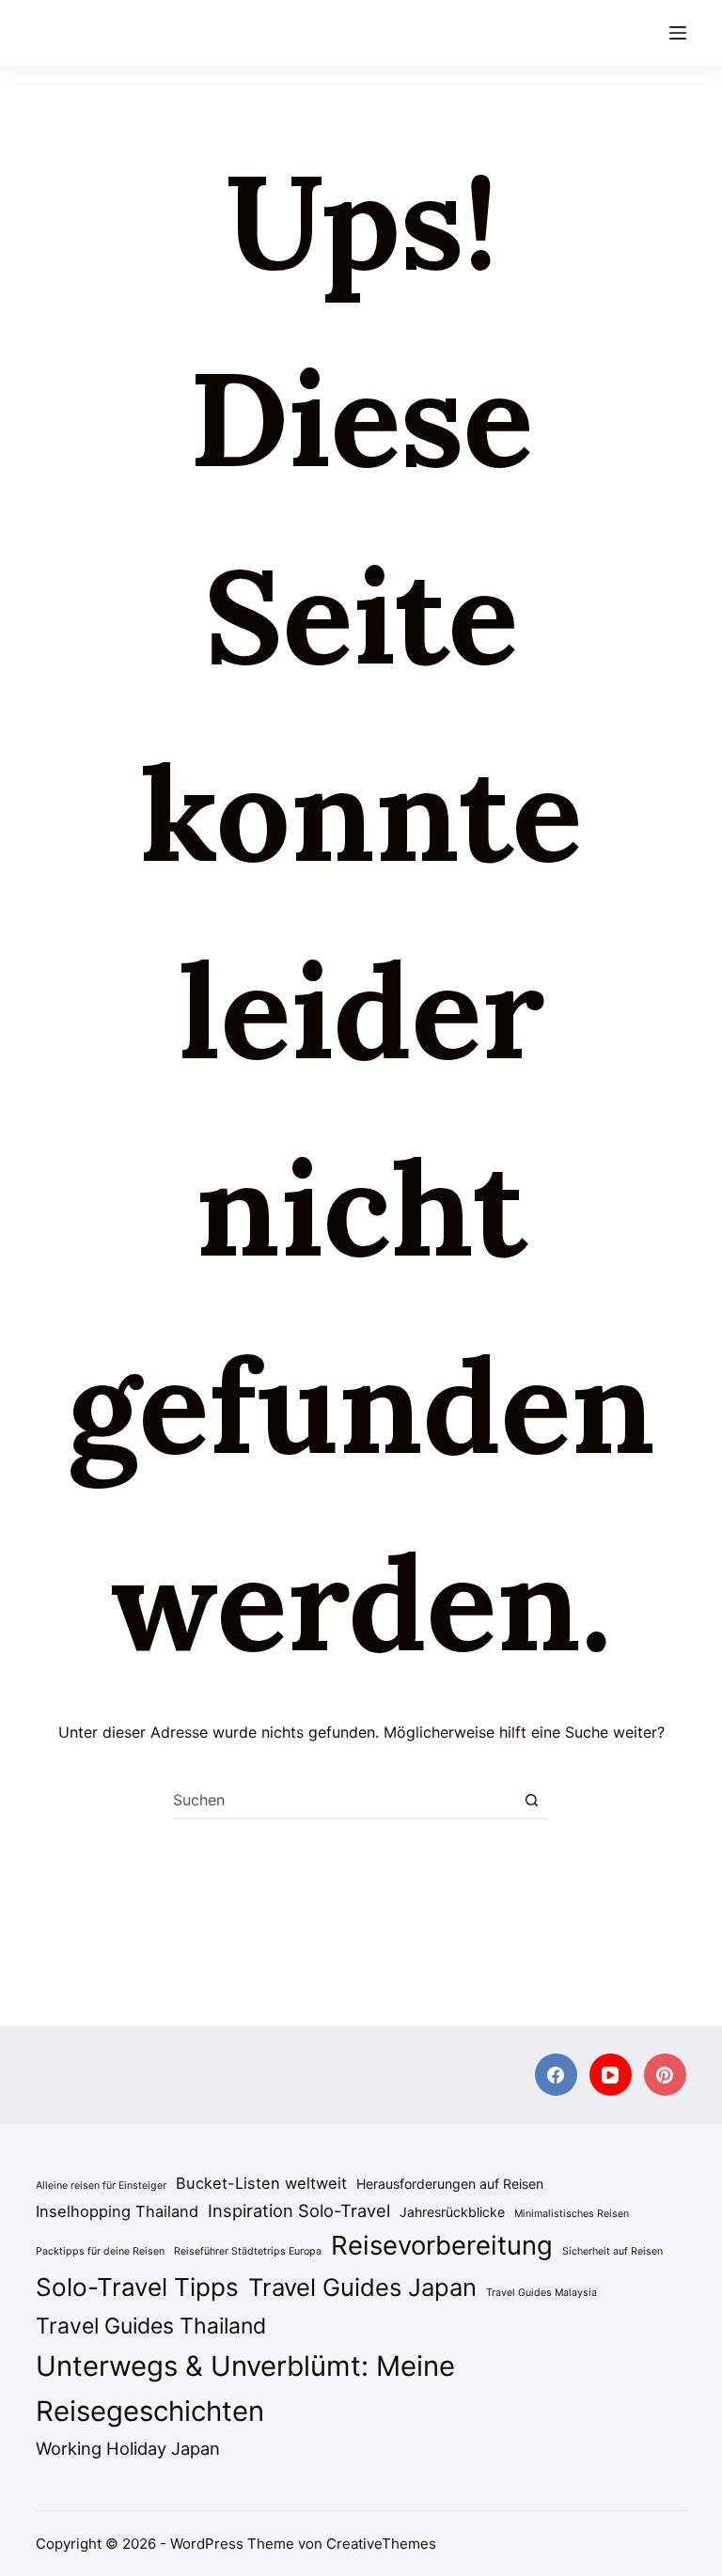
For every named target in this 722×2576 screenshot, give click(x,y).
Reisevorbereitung (442, 2245)
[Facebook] (556, 2075)
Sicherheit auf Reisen (612, 2251)
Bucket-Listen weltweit (261, 2183)
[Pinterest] (665, 2075)
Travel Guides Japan (362, 2287)
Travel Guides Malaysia (541, 2293)
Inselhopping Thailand (117, 2211)
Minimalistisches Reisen (572, 2214)
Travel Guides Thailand (151, 2326)
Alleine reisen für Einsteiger (101, 2186)
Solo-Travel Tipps (137, 2287)
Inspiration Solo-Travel (299, 2210)
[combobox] (343, 1800)
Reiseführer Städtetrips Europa (248, 2251)
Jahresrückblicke (452, 2212)
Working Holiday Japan (128, 2448)
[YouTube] (611, 2075)
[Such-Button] (531, 1800)
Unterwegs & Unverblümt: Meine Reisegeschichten (245, 2389)
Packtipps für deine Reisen (100, 2251)
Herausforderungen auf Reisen (450, 2184)
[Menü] (678, 33)
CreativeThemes (381, 2544)
